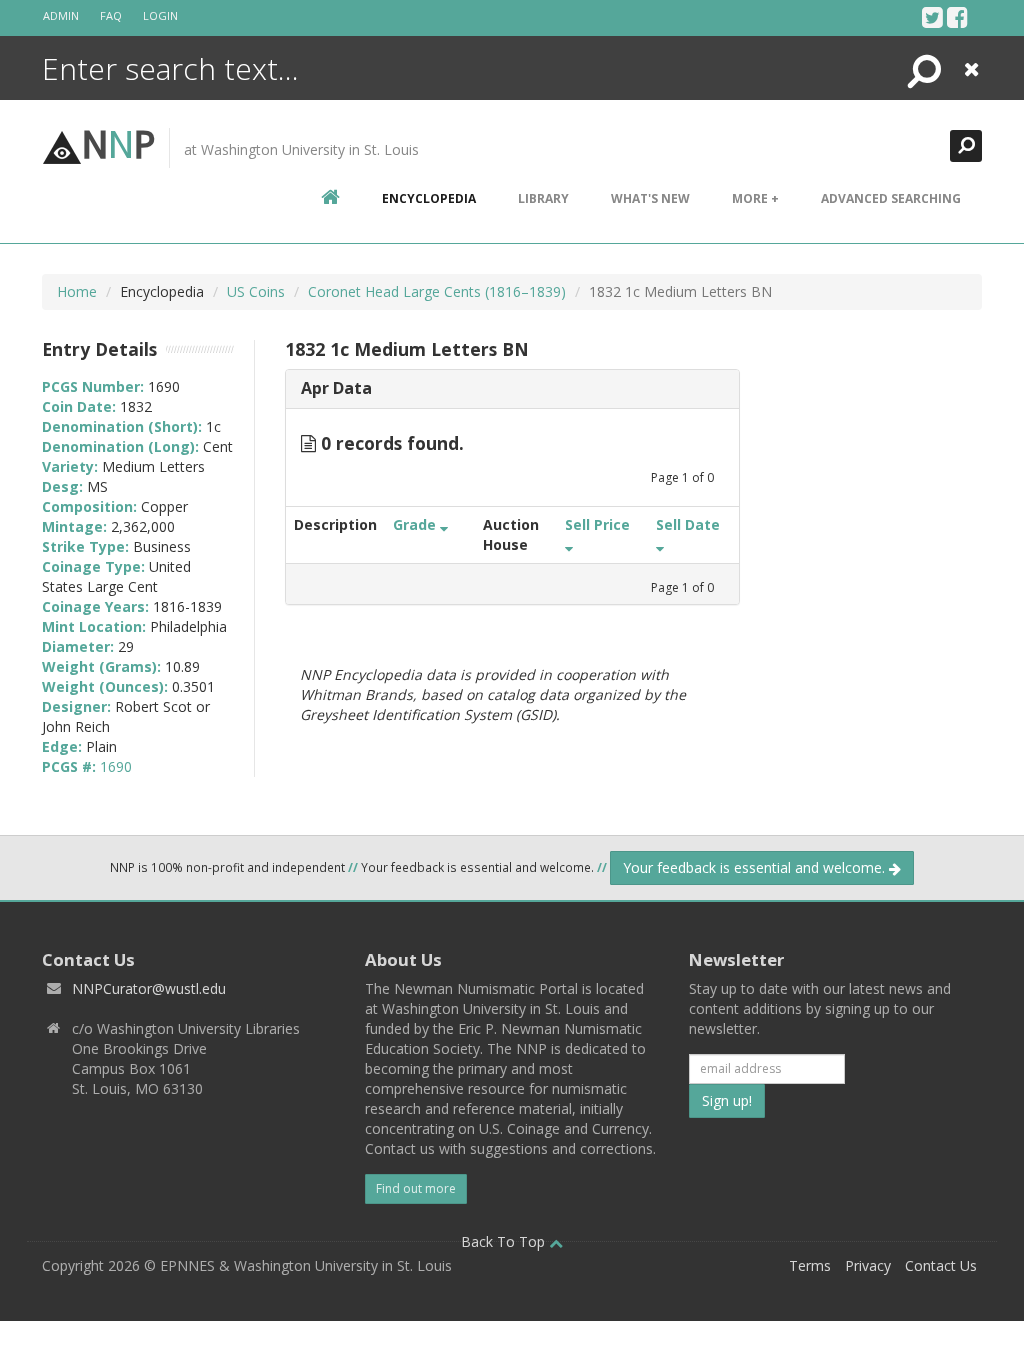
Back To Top (505, 1241)
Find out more (416, 1188)
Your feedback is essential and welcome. (756, 867)
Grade (416, 524)
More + (755, 198)
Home (77, 291)
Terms (810, 1265)
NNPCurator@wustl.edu (149, 988)
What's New (650, 198)
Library (543, 198)
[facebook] (957, 17)
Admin (61, 15)
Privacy (868, 1265)
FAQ (111, 15)
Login (160, 15)
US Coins (256, 291)
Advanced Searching (891, 198)
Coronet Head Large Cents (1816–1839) (437, 291)
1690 (116, 766)
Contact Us (941, 1265)
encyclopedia (429, 198)
